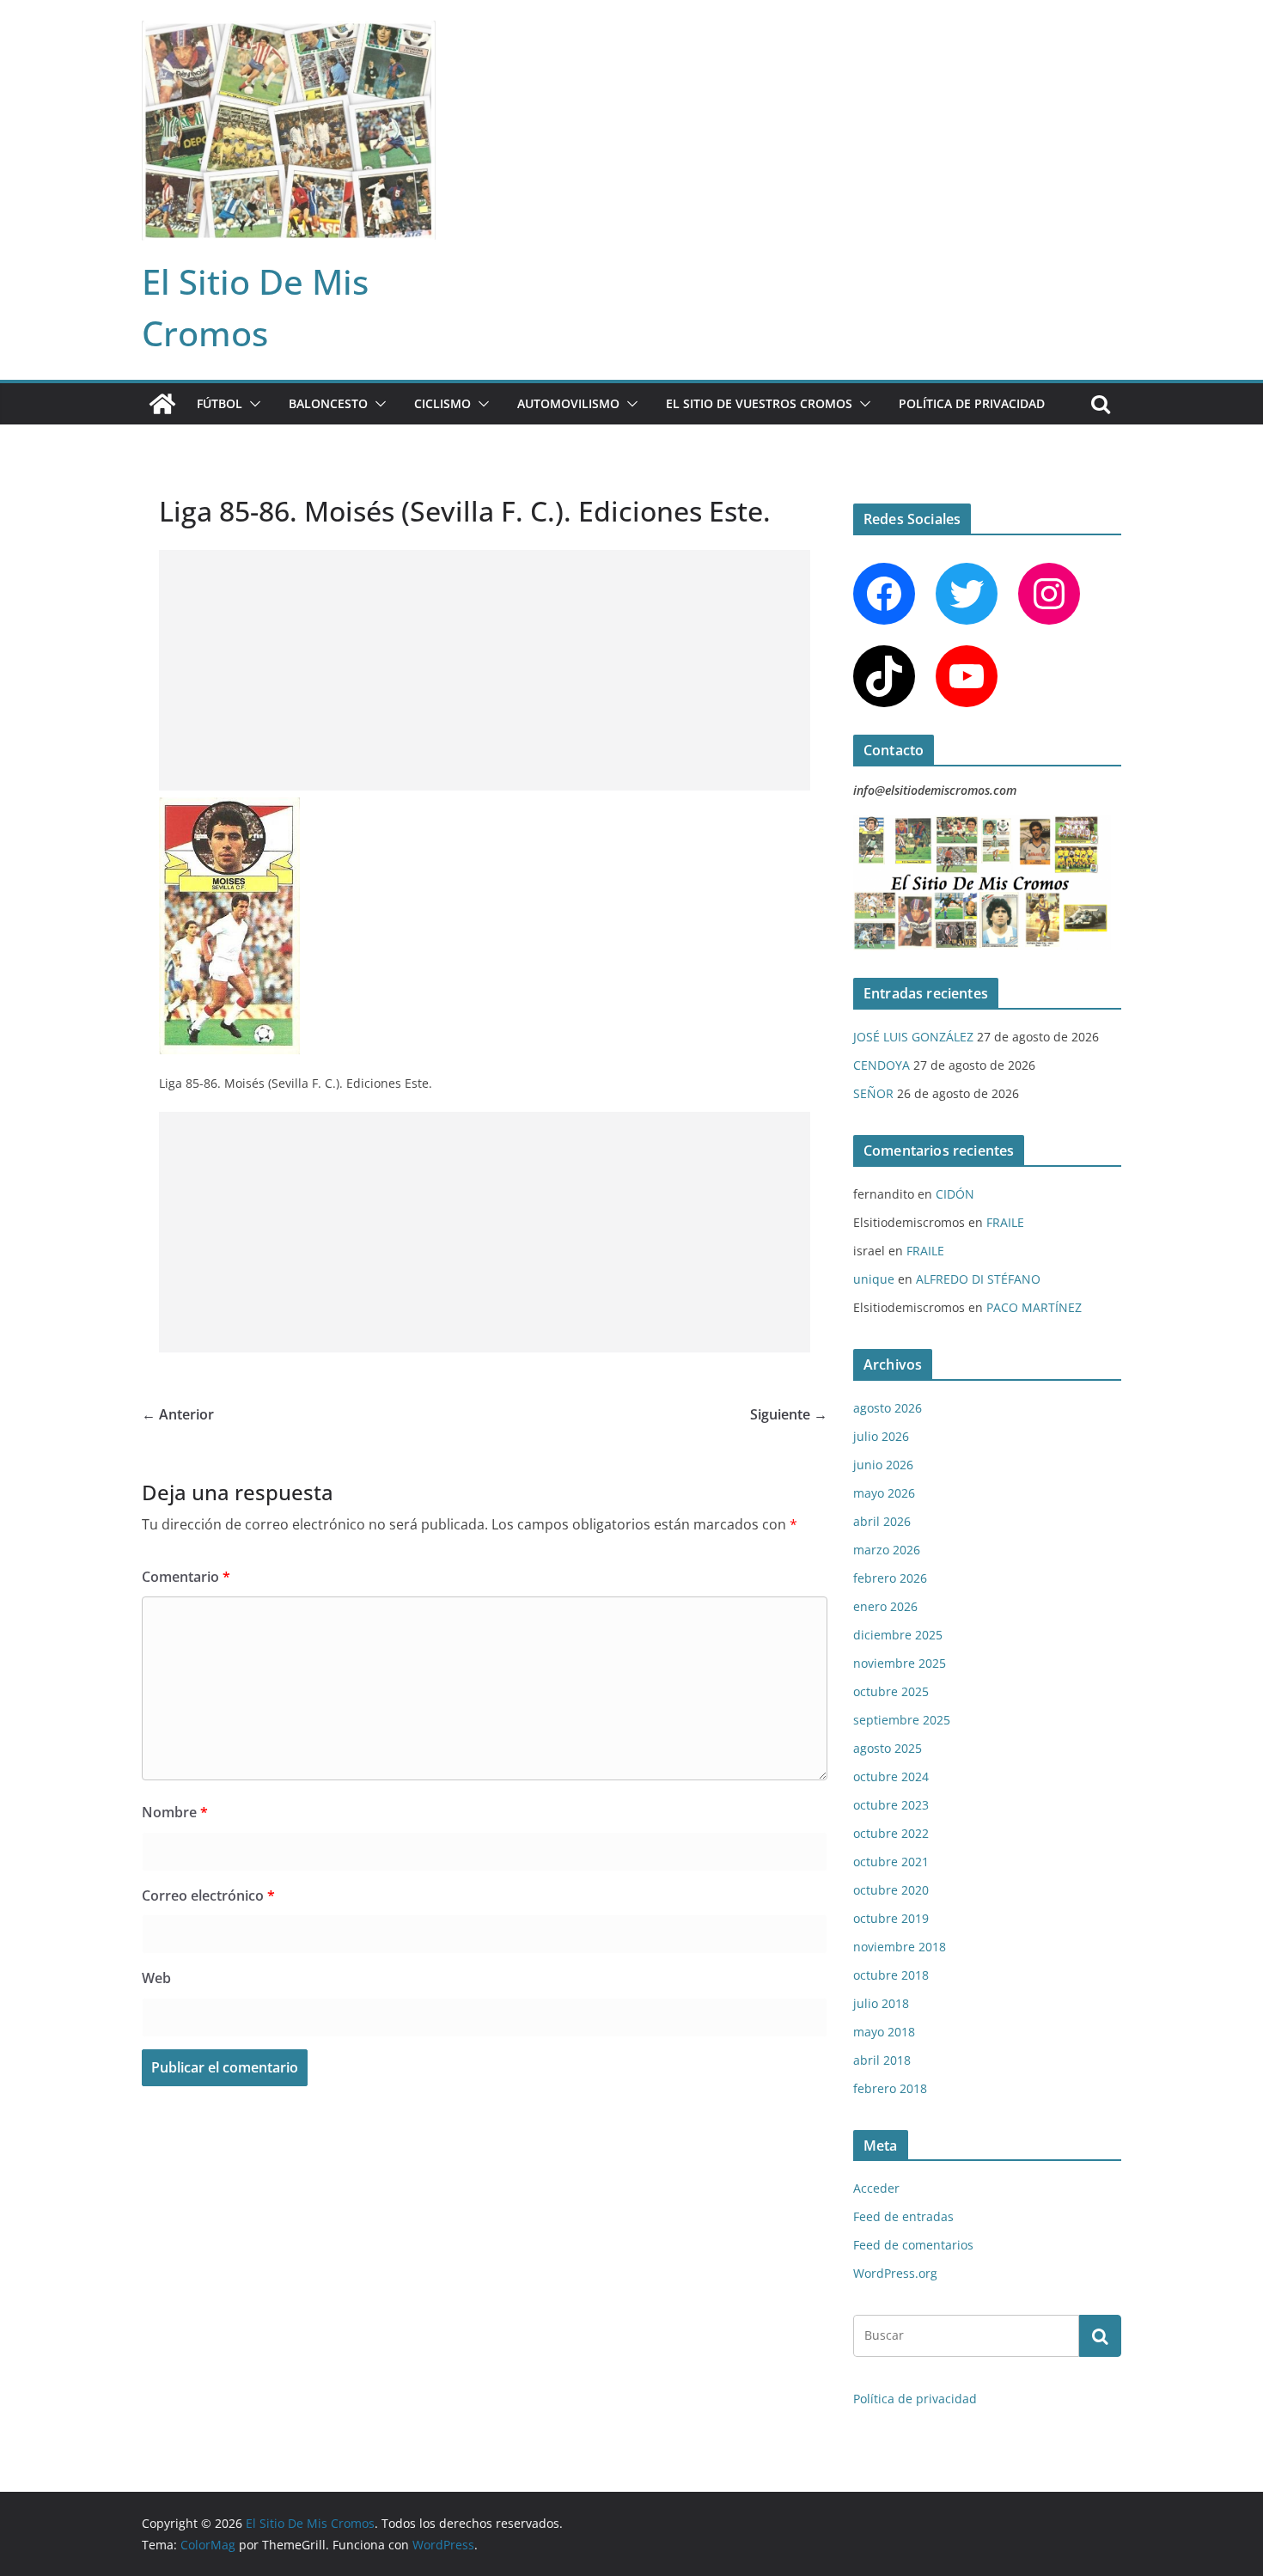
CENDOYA (882, 1065)
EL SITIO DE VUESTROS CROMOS (759, 403)
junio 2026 (883, 1465)
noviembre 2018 (900, 1947)
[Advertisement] (485, 670)
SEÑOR (873, 1093)
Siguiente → (789, 1414)
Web (156, 1978)
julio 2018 (881, 2003)
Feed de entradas (903, 2216)
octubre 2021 (891, 1862)
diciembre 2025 (898, 1635)
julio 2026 (881, 1436)
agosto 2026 (888, 1408)
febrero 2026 (890, 1578)
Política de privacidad (972, 403)
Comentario (186, 1577)
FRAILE (1005, 1222)
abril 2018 (882, 2060)
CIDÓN (955, 1194)
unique (874, 1279)
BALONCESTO (328, 403)
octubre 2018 (891, 1975)
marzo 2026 (887, 1550)
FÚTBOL (220, 403)
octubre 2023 (891, 1805)
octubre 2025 (891, 1691)
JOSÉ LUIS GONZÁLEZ (913, 1037)
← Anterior (178, 1414)
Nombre (175, 1812)
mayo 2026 (884, 1493)
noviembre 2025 (900, 1663)
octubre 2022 (891, 1833)
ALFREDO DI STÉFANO (978, 1279)
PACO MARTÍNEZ (1034, 1307)
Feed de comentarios (913, 2245)
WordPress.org (895, 2273)
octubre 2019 (891, 1918)
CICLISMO (442, 403)
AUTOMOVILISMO (568, 403)
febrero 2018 (890, 2088)
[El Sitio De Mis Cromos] (162, 404)
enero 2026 (885, 1606)
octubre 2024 (891, 1776)
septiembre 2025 (902, 1720)
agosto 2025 (888, 1748)
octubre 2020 (891, 1890)
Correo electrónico (208, 1895)
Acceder (876, 2188)
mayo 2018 (884, 2032)
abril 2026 (882, 1521)
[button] (252, 404)
